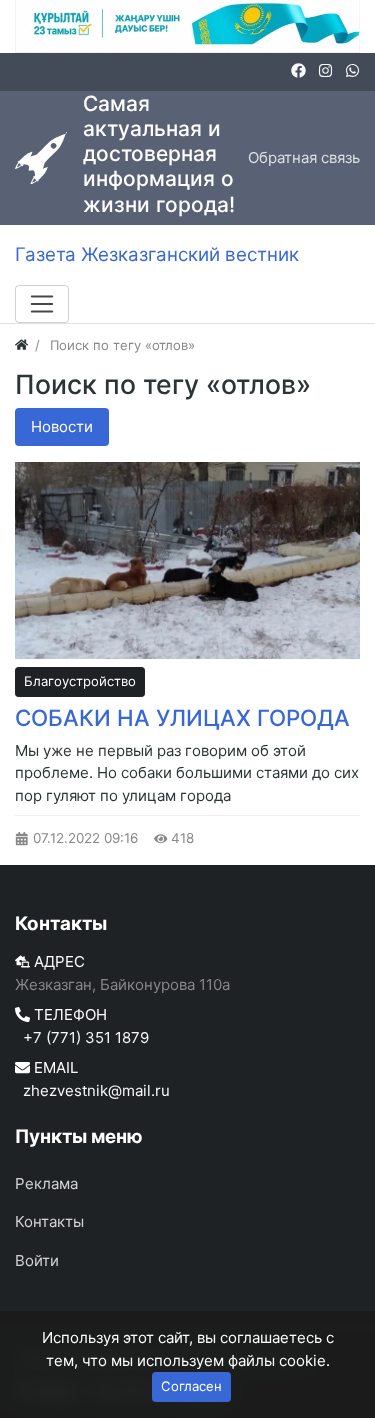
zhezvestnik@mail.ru (96, 1090)
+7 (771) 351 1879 (86, 1037)
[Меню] (42, 304)
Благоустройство (80, 681)
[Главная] (21, 345)
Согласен (191, 1386)
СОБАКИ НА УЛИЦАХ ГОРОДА (182, 717)
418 (180, 838)
